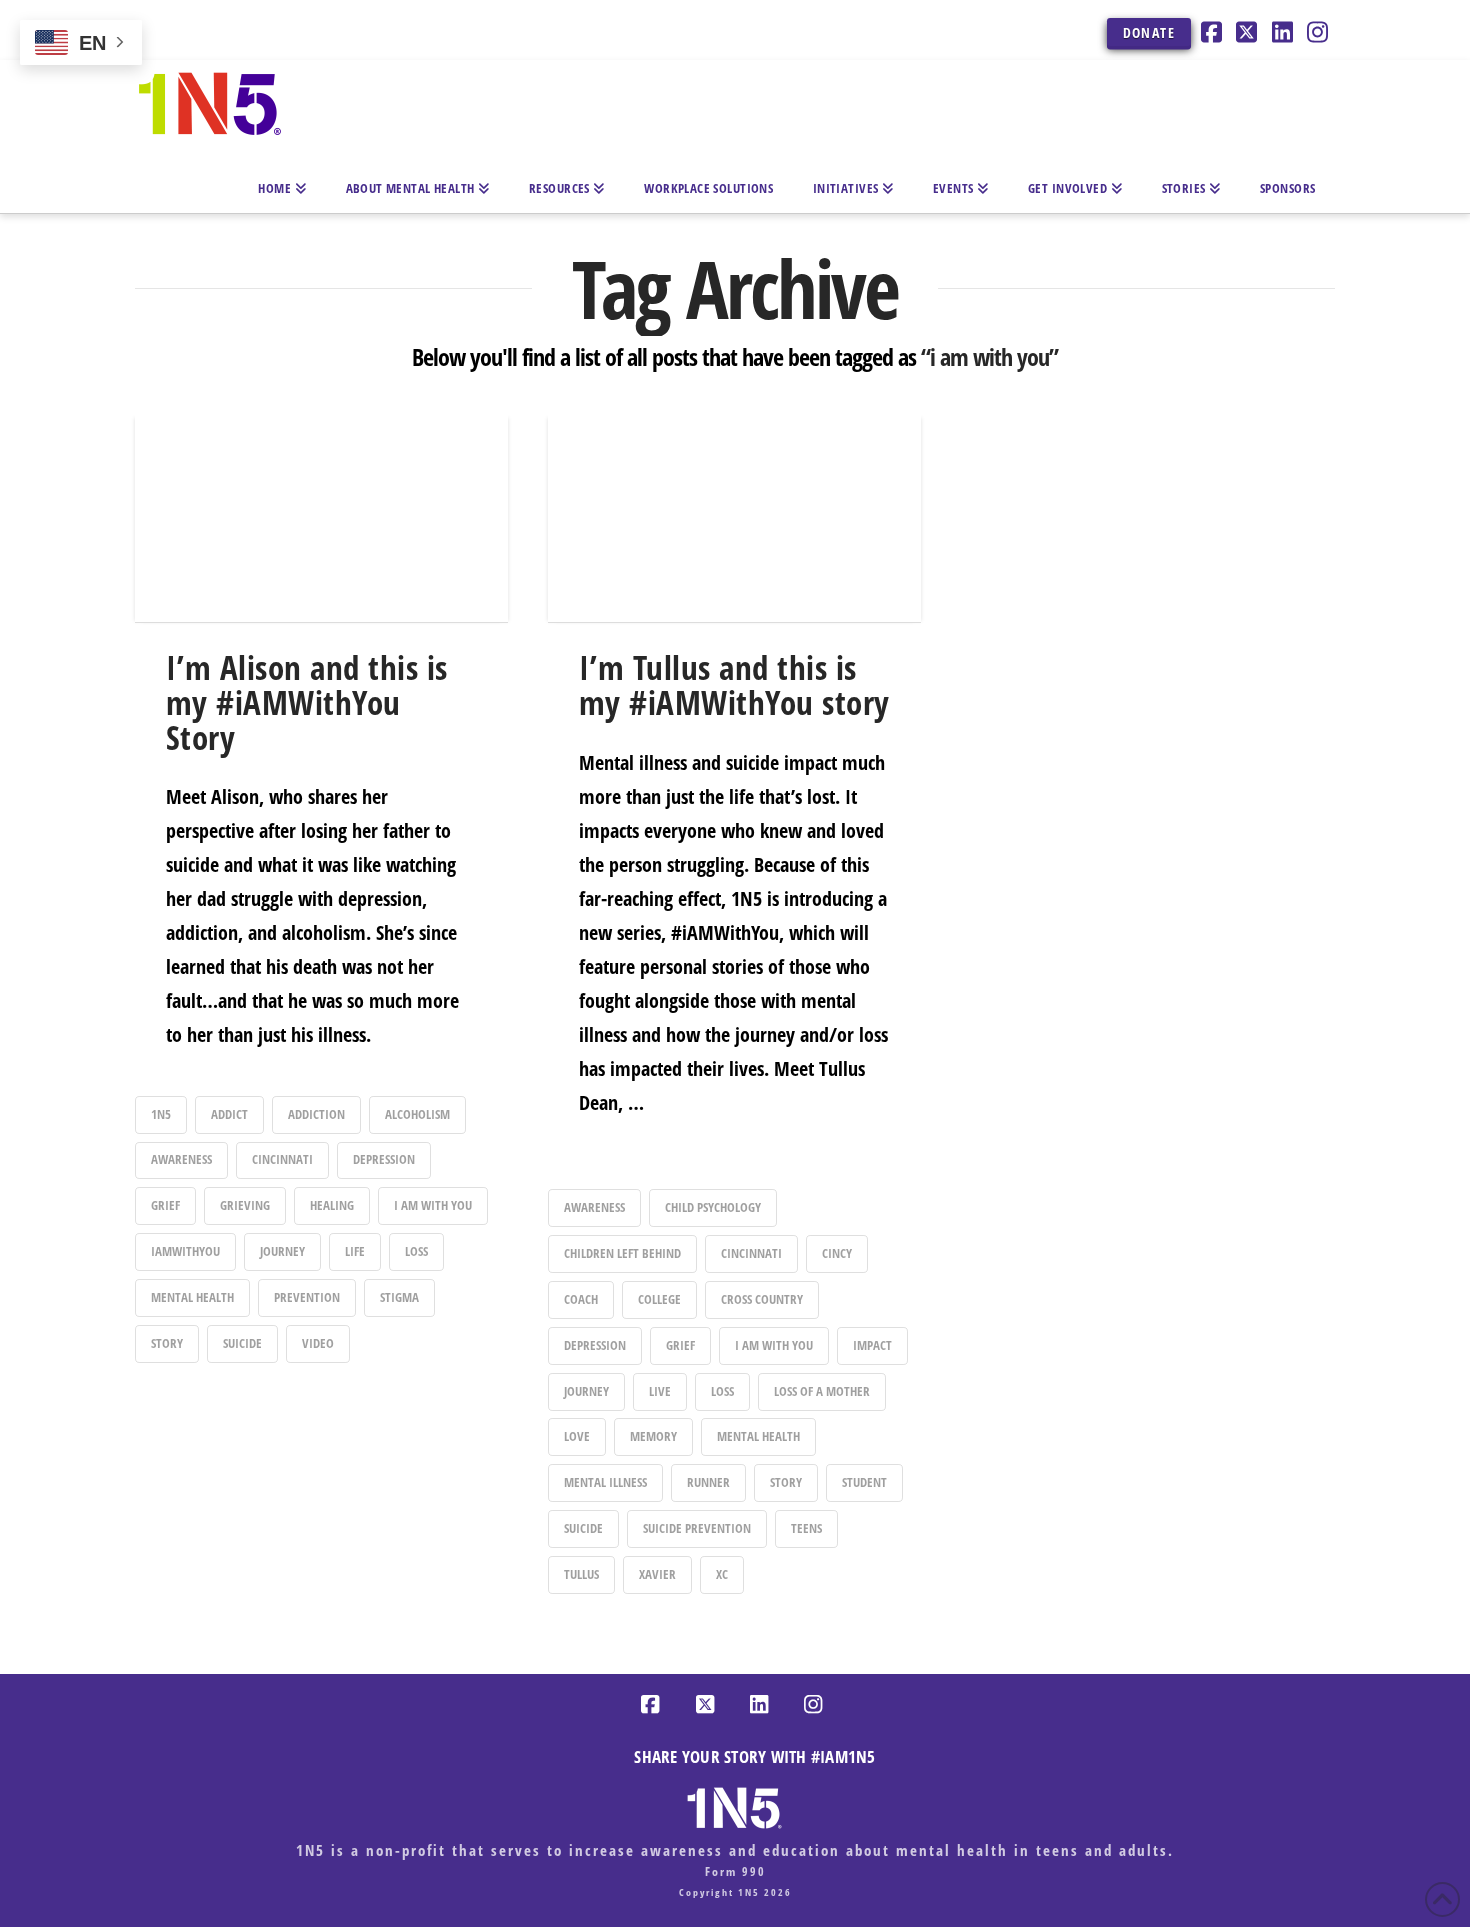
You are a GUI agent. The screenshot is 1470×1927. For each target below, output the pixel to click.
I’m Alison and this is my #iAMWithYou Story (307, 702)
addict (229, 1114)
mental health (192, 1297)
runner (708, 1482)
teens (806, 1528)
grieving (245, 1205)
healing (332, 1205)
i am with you (433, 1205)
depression (384, 1159)
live (660, 1391)
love (577, 1436)
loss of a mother (822, 1391)
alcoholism (417, 1114)
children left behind (622, 1253)
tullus (581, 1574)
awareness (181, 1159)
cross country (762, 1299)
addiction (316, 1114)
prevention (307, 1297)
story (167, 1343)
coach (581, 1299)
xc (722, 1574)
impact (872, 1345)
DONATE (1149, 32)
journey (282, 1251)
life (355, 1251)
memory (653, 1436)
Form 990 (735, 1871)
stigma (399, 1297)
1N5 (161, 1114)
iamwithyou (185, 1251)
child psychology (713, 1207)
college (659, 1299)
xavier (657, 1574)
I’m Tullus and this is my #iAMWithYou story (734, 685)
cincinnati (282, 1159)
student (864, 1482)
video (318, 1343)
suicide (242, 1343)
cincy (837, 1253)
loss (416, 1251)
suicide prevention (697, 1528)
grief (165, 1205)
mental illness (605, 1482)
